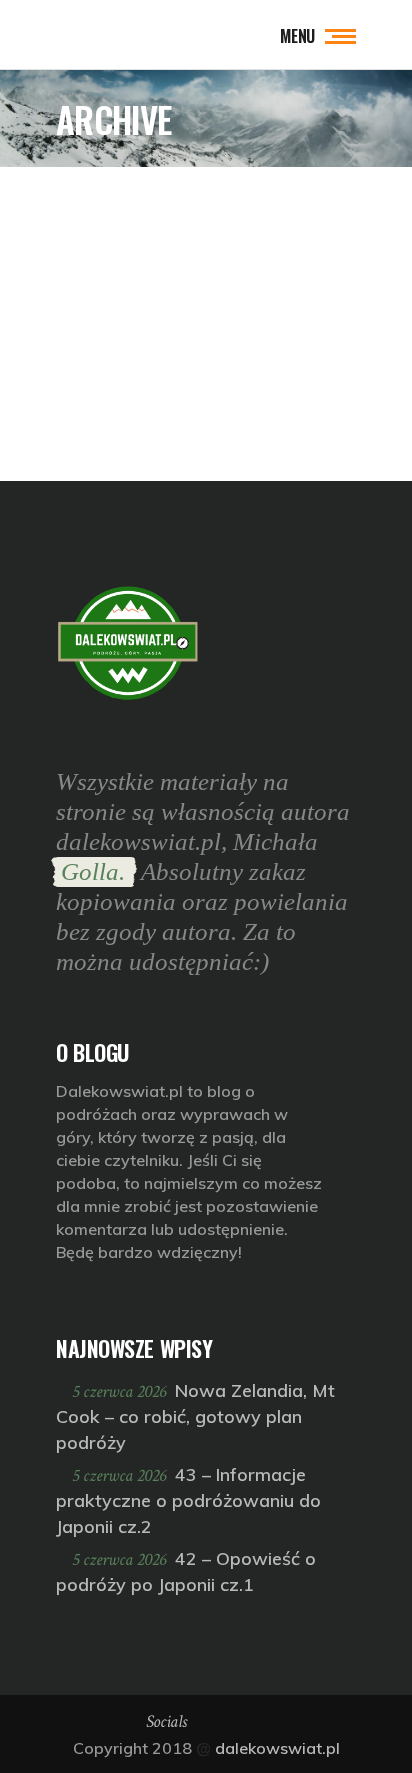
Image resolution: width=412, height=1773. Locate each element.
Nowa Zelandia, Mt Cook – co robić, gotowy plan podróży (195, 1416)
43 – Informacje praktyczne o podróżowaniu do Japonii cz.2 (188, 1500)
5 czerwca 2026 (121, 1391)
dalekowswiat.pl (277, 1748)
